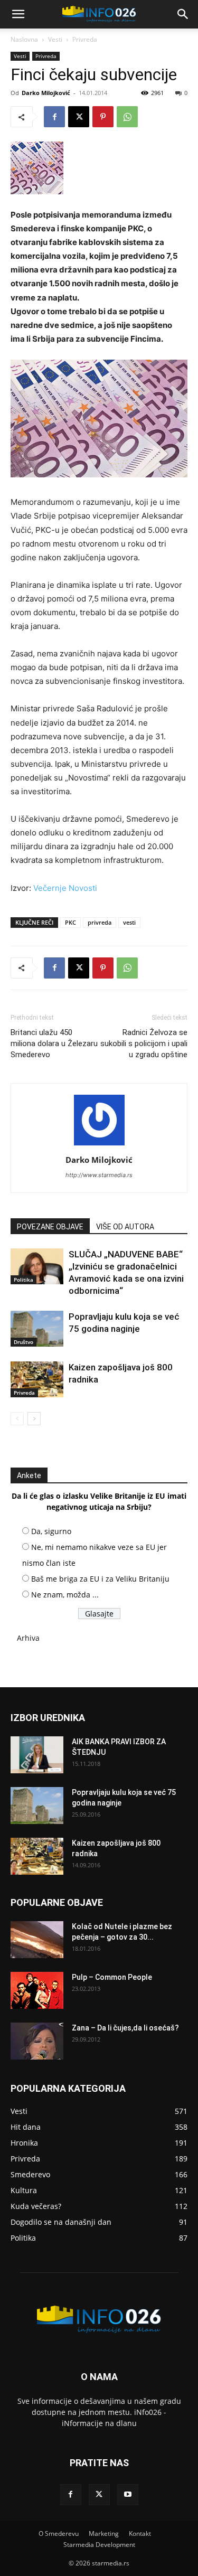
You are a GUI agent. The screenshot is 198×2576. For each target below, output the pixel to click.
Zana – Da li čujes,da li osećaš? (125, 2028)
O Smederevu (59, 2533)
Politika (23, 1280)
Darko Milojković (46, 93)
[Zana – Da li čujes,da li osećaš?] (37, 2041)
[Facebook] (54, 117)
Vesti (55, 39)
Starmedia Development (99, 2545)
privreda (100, 922)
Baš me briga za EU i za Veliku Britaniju (100, 1579)
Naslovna (24, 39)
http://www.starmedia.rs (99, 1175)
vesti (129, 922)
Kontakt (140, 2533)
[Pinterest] (103, 117)
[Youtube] (128, 2495)
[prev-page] (17, 1419)
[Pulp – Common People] (37, 1990)
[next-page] (34, 1419)
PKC (70, 922)
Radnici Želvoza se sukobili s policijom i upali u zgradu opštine (144, 1043)
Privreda (85, 39)
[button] (18, 14)
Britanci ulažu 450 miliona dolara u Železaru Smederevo (54, 1043)
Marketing (104, 2533)
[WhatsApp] (127, 117)
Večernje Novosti (65, 888)
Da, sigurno (51, 1531)
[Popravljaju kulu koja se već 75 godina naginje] (37, 1329)
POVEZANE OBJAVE (50, 1227)
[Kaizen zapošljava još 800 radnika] (37, 1380)
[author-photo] (99, 1145)
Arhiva (28, 1638)
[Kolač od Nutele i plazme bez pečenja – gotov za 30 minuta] (37, 1940)
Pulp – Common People (112, 1977)
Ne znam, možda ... (65, 1595)
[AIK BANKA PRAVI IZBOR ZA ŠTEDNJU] (37, 1755)
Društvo (23, 1342)
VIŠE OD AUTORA (125, 1227)
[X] (79, 117)
